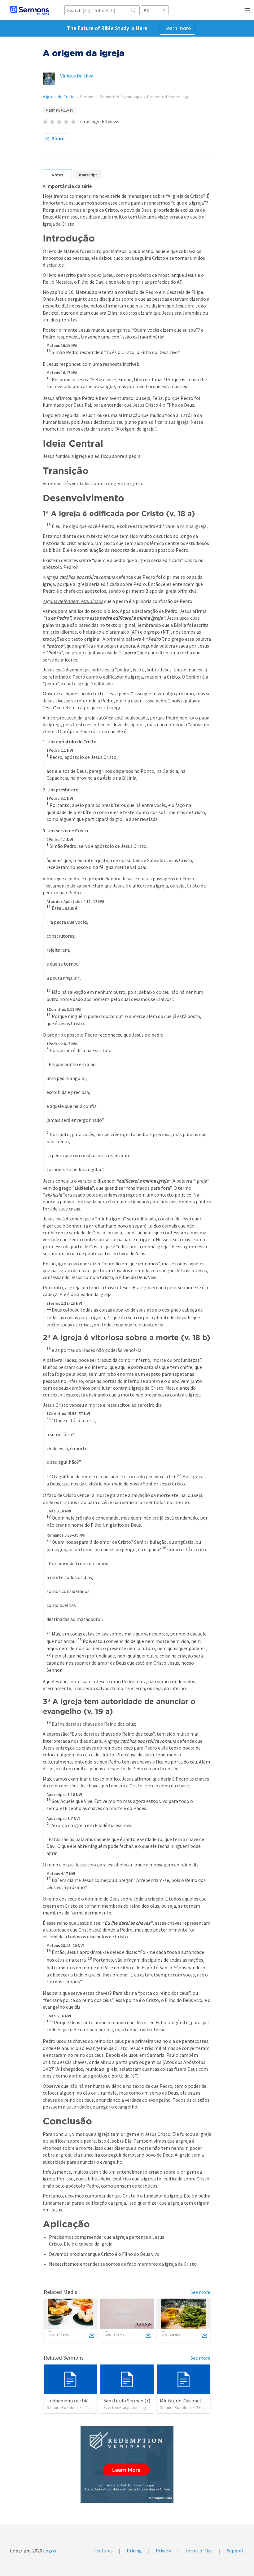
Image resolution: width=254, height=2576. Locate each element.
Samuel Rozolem (62, 2407)
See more (200, 2292)
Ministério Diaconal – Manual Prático (199, 2401)
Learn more (177, 28)
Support (235, 2551)
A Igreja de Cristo (59, 97)
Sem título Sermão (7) (127, 2401)
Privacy (163, 2551)
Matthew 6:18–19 (59, 110)
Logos (49, 2551)
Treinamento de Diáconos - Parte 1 (83, 2401)
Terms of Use (199, 2551)
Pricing (134, 2551)
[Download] (92, 2335)
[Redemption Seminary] (127, 2464)
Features (103, 2551)
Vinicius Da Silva (77, 76)
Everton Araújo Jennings (126, 2407)
